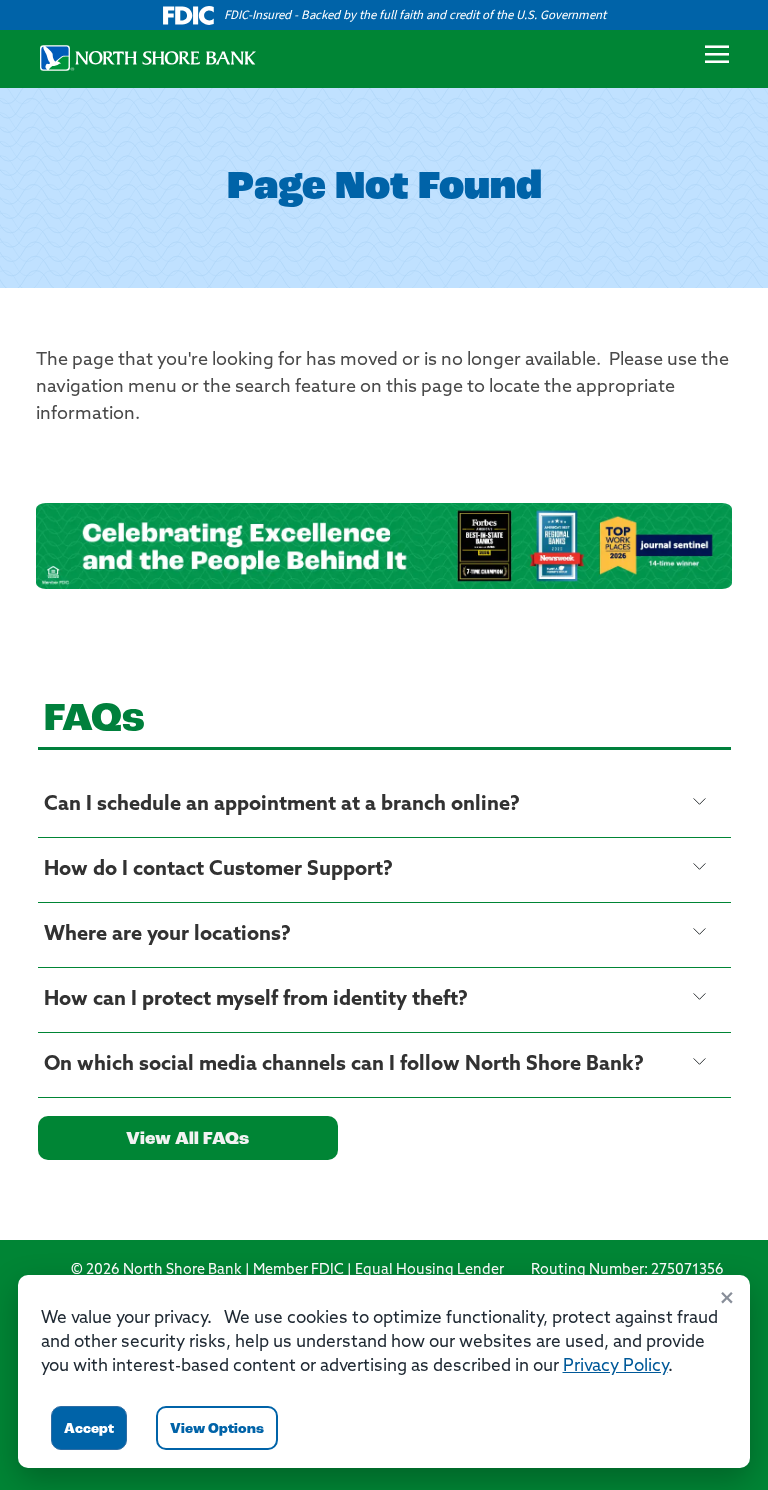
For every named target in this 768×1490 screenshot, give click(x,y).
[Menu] (717, 59)
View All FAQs (187, 1140)
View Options (217, 1429)
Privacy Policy (615, 1366)
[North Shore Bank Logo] (140, 56)
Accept (89, 1429)
